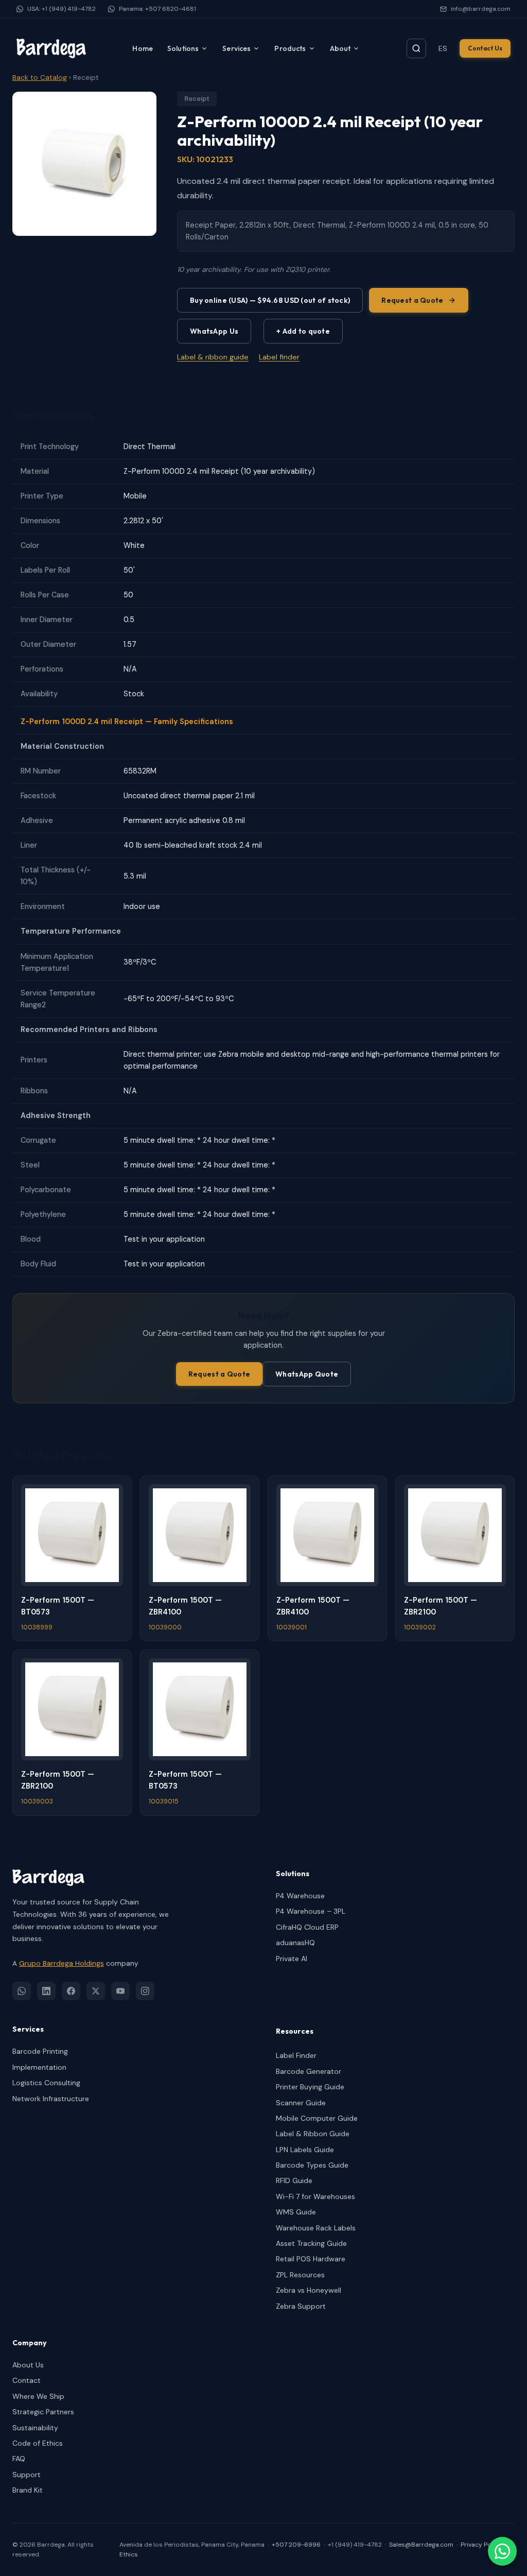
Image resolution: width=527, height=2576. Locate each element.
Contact (27, 2380)
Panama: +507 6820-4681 (157, 9)
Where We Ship (38, 2396)
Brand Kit (28, 2490)
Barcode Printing (40, 2051)
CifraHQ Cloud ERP (307, 1927)
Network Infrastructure (51, 2099)
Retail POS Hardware (311, 2259)
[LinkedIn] (46, 1991)
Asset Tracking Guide (311, 2243)
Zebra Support (301, 2306)
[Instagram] (145, 1991)
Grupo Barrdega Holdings (62, 1963)
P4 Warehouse (300, 1896)
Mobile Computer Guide (317, 2118)
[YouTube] (120, 1991)
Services (236, 48)
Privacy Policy (481, 2545)
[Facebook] (71, 1991)
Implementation (39, 2067)
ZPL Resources (300, 2275)
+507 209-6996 (296, 2545)
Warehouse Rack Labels (316, 2228)
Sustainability (35, 2428)
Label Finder (296, 2055)
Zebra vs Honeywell (309, 2290)
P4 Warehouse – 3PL (311, 1911)
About (340, 48)
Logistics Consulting (46, 2083)
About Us (28, 2365)
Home (143, 48)
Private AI (292, 1959)
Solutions (183, 48)
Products (290, 48)
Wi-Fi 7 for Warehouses (315, 2196)
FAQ (19, 2459)
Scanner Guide (301, 2103)
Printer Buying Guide (310, 2087)
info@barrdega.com (481, 9)
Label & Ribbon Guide (313, 2134)
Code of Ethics (38, 2443)
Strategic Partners (43, 2412)
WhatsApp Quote (307, 1374)
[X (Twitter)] (96, 1991)
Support (27, 2475)
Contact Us (485, 48)
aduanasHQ (295, 1943)
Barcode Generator (309, 2071)
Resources (295, 2031)
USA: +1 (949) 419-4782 (62, 9)
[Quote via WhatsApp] (502, 2551)
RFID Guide (294, 2180)
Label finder (279, 357)
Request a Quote (412, 300)
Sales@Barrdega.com (421, 2545)
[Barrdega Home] (51, 48)
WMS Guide (296, 2212)
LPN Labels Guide (305, 2150)
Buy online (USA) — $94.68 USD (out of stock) (270, 300)
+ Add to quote (303, 331)
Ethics (129, 2554)
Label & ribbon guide (213, 357)
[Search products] (416, 48)
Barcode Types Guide (312, 2165)
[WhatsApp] (22, 1991)
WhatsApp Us (214, 331)
